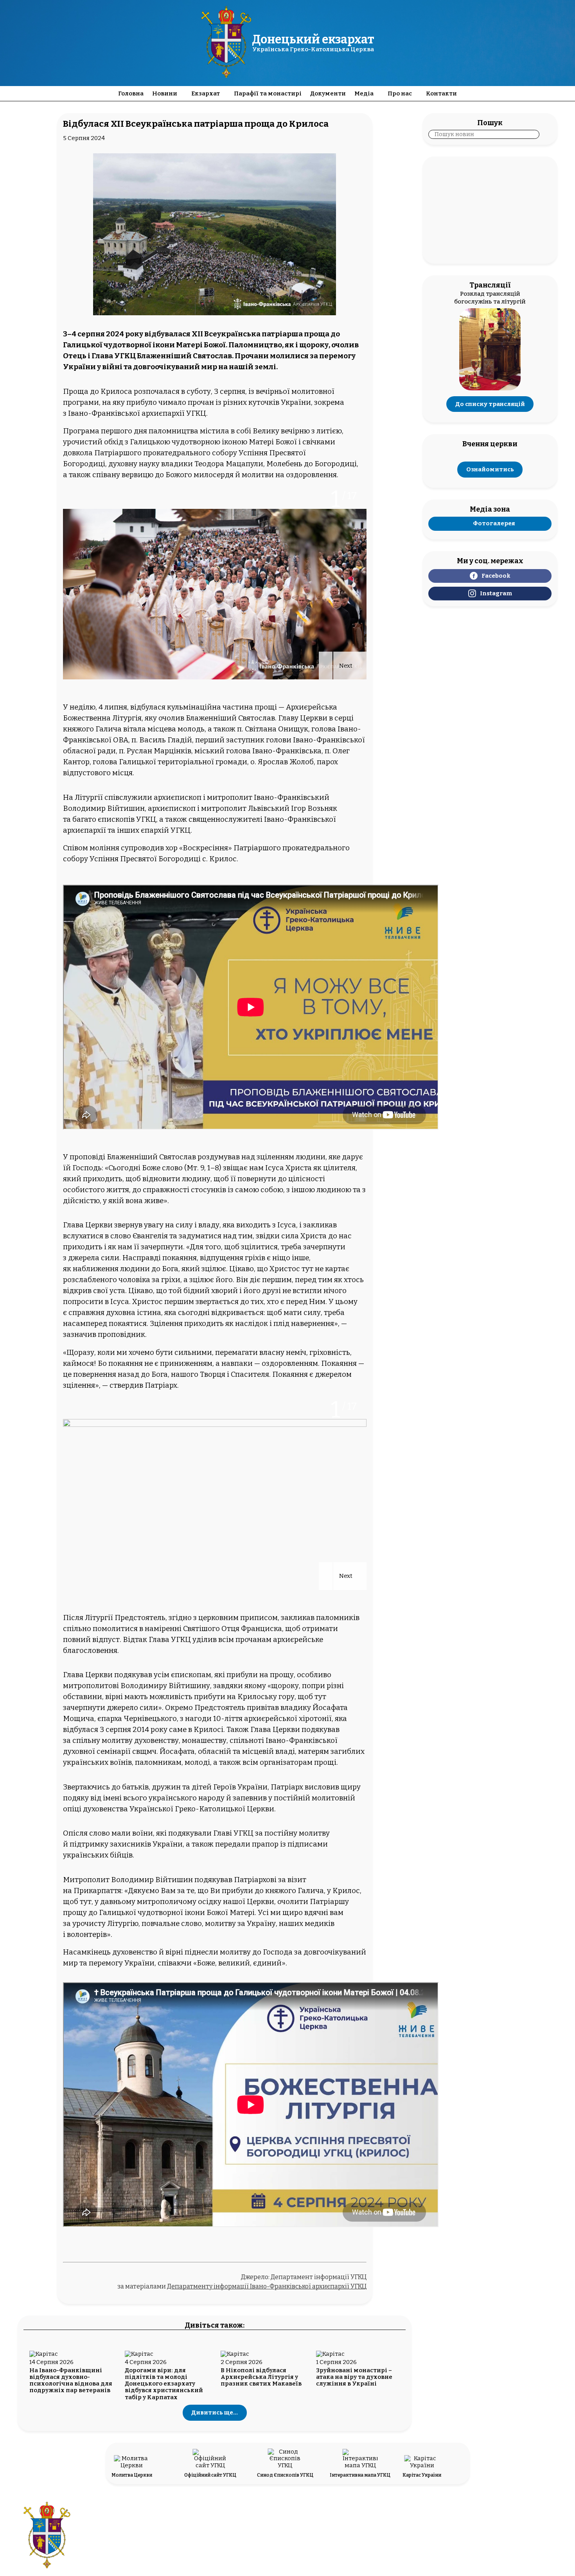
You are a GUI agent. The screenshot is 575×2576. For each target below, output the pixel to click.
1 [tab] (336, 500)
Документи (328, 93)
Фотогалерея (494, 523)
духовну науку (134, 464)
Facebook (496, 576)
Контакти (441, 93)
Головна (131, 93)
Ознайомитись (490, 470)
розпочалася (157, 392)
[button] (326, 666)
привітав (263, 1708)
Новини (165, 93)
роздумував (219, 1157)
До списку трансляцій (490, 404)
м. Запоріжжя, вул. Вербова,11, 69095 (264, 2532)
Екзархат (206, 93)
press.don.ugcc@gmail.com (264, 2540)
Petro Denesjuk (500, 2540)
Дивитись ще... (215, 2413)
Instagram (496, 593)
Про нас (400, 93)
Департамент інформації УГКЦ (319, 2277)
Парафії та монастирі (268, 93)
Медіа (364, 93)
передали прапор (247, 1844)
